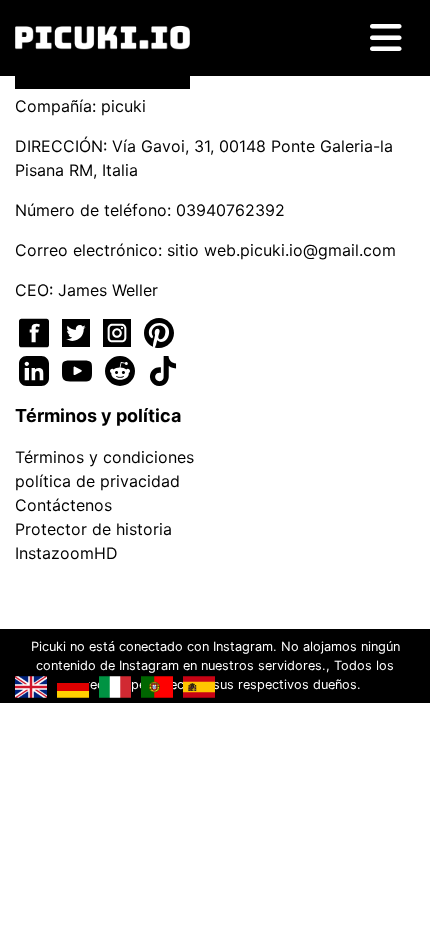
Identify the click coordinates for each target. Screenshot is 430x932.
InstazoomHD (66, 553)
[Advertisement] (215, 329)
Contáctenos (63, 505)
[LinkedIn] (36, 369)
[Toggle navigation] (386, 38)
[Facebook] (36, 331)
